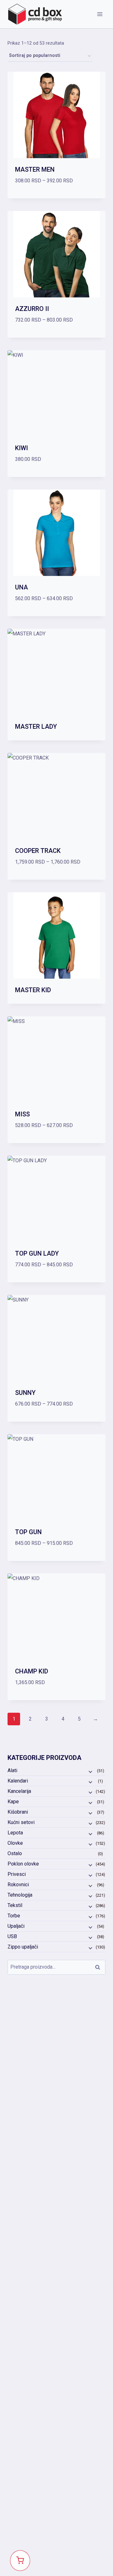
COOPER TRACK (38, 851)
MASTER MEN (35, 169)
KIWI (22, 448)
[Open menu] (100, 14)
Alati (12, 1770)
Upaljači (16, 1926)
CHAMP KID (32, 1671)
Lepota (15, 1833)
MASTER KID (33, 990)
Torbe (14, 1916)
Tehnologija (20, 1895)
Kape (13, 1802)
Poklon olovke (23, 1864)
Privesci (17, 1874)
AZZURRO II (32, 309)
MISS (22, 1114)
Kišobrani (18, 1812)
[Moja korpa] (20, 2561)
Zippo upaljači (23, 1947)
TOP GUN (28, 1532)
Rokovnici (18, 1885)
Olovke (15, 1843)
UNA (22, 587)
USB (12, 1936)
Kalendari (18, 1781)
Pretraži (100, 1967)
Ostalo (15, 1853)
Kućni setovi (21, 1822)
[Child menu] (90, 1771)
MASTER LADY (36, 727)
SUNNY (25, 1393)
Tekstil (15, 1905)
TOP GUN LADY (37, 1253)
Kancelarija (19, 1791)
